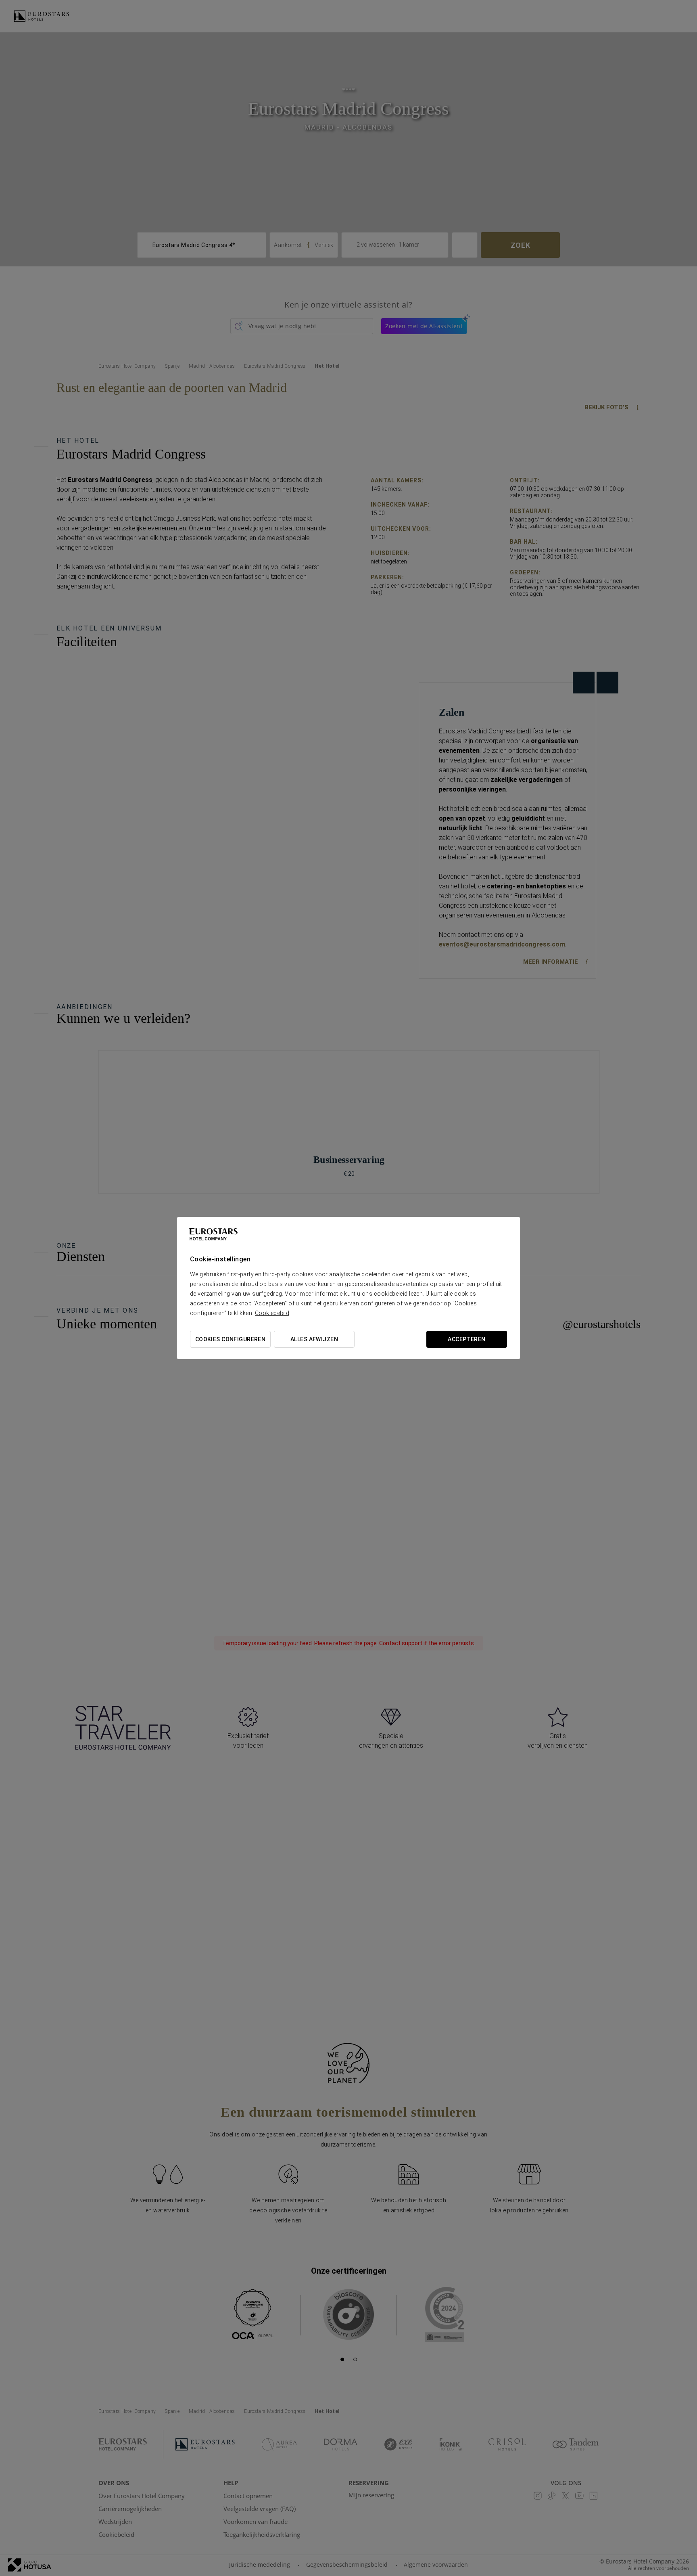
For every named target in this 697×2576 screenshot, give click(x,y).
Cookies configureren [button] (230, 1339)
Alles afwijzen (314, 1339)
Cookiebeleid (272, 1313)
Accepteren (466, 1339)
